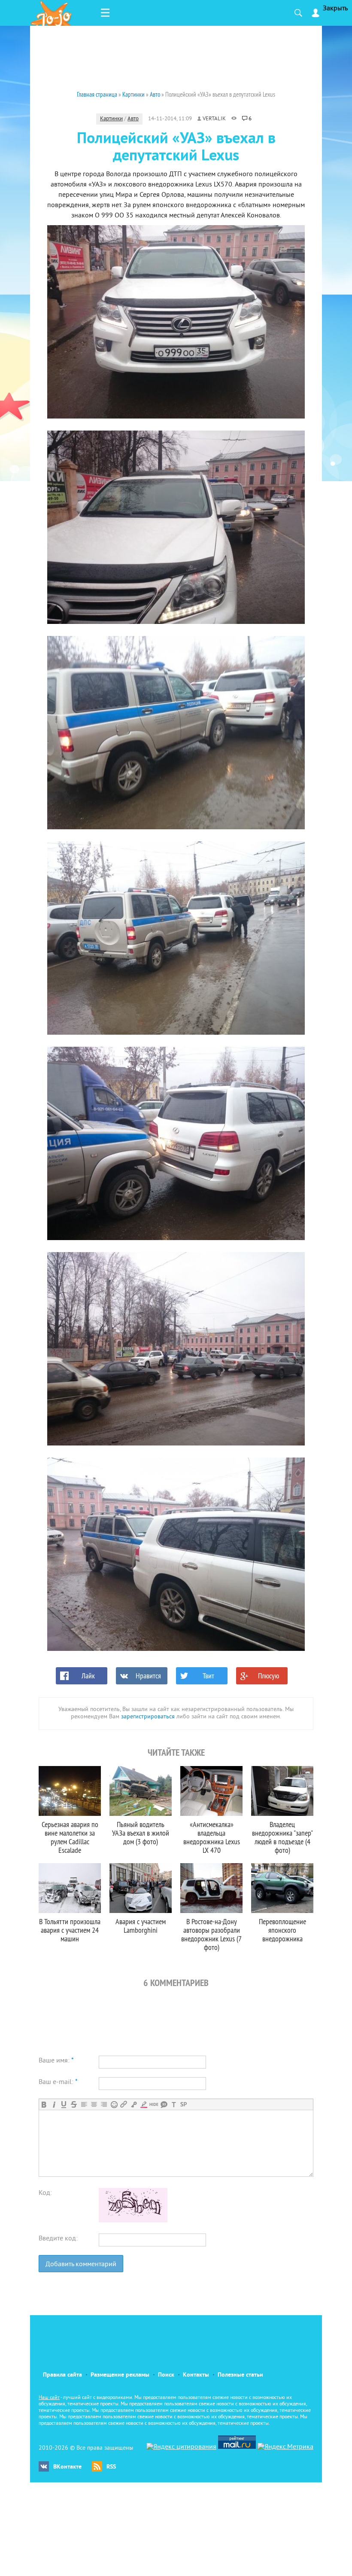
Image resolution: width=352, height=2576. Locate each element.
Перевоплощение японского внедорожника (282, 1930)
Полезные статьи (240, 2375)
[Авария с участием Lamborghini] (141, 1888)
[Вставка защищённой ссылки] (134, 2104)
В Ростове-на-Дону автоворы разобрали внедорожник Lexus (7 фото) (211, 1934)
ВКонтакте (67, 2467)
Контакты (196, 2375)
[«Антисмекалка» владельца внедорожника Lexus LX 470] (211, 1791)
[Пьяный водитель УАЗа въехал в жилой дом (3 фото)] (141, 1791)
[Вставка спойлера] (184, 2104)
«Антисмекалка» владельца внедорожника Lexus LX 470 (212, 1837)
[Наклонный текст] (54, 2104)
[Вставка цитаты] (164, 2104)
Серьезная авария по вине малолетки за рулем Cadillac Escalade (70, 1837)
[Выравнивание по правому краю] (104, 2104)
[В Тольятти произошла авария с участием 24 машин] (70, 1888)
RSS (111, 2467)
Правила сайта (62, 2375)
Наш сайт (49, 2398)
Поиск (166, 2375)
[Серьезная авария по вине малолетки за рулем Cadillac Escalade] (70, 1791)
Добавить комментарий (81, 2264)
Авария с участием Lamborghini (141, 1926)
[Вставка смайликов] (114, 2104)
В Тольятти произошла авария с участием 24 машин (70, 1930)
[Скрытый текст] (154, 2104)
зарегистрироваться (148, 1717)
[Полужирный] (44, 2104)
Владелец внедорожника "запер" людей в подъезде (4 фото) (282, 1837)
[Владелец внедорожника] (282, 1791)
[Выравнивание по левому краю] (84, 2104)
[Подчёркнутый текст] (64, 2104)
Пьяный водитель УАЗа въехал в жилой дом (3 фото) (141, 1833)
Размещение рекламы (120, 2375)
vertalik (214, 119)
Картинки (111, 119)
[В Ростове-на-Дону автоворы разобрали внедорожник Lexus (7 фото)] (211, 1888)
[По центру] (94, 2104)
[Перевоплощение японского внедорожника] (282, 1888)
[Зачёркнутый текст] (74, 2104)
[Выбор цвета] (144, 2104)
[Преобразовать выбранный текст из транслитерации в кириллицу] (174, 2104)
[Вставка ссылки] (124, 2104)
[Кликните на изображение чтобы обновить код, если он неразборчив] (133, 2221)
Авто (133, 119)
